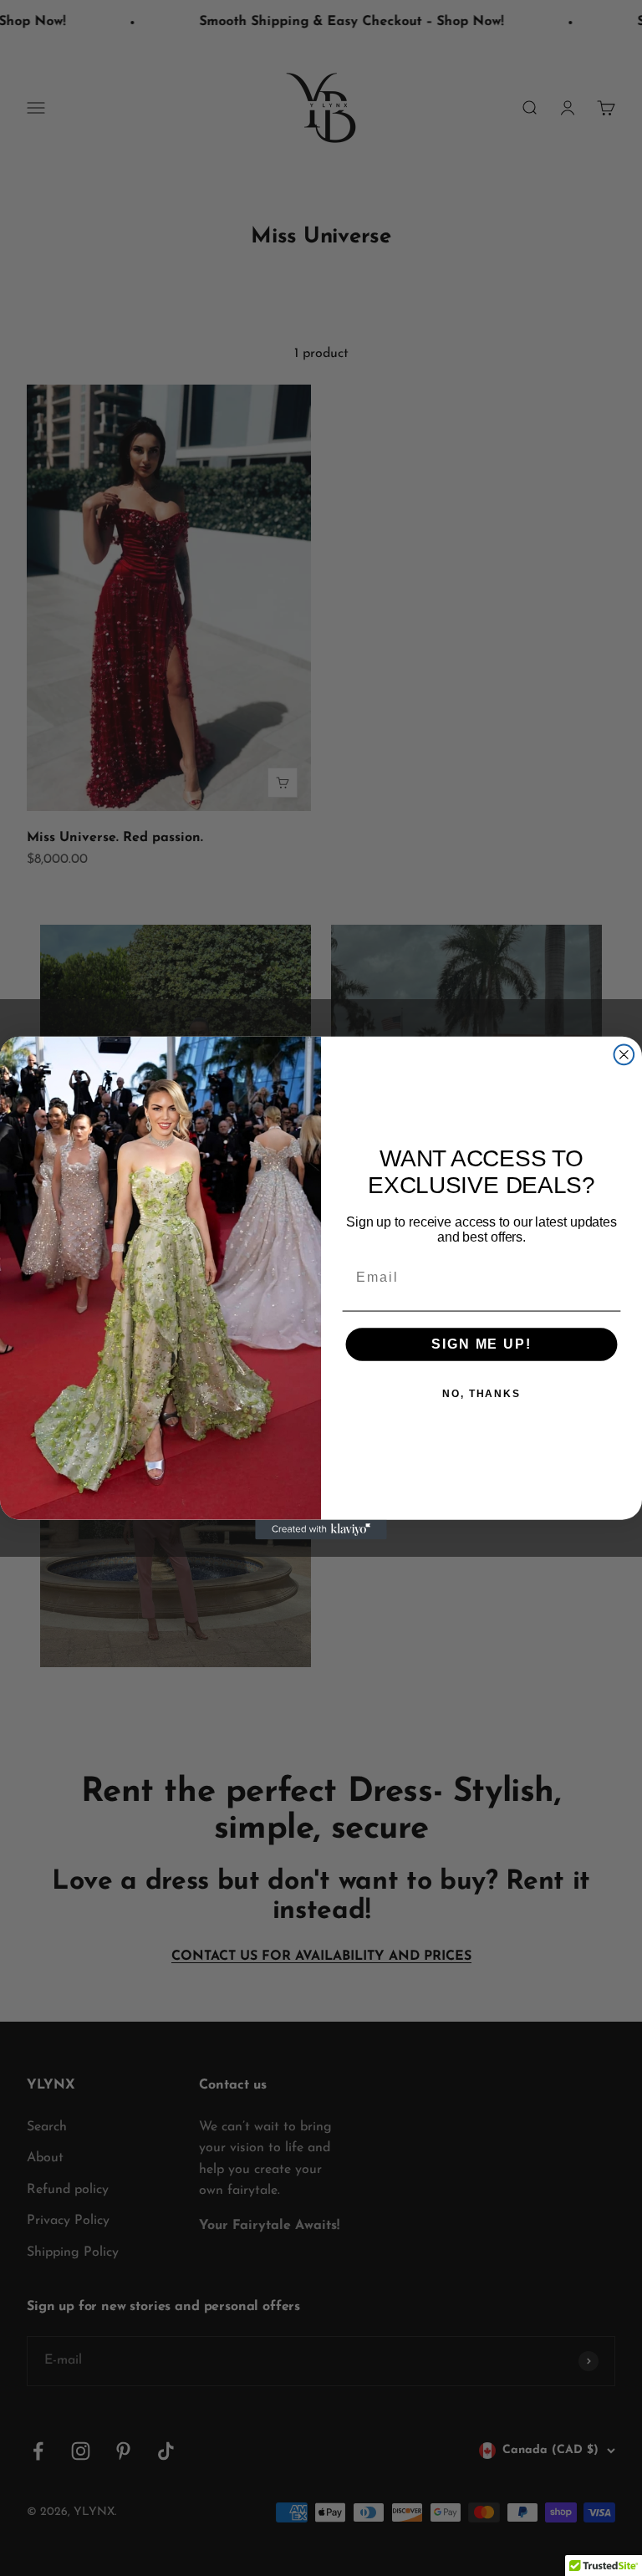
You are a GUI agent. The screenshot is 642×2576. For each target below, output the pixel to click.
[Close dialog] (624, 1055)
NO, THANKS (481, 1394)
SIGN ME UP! (481, 1344)
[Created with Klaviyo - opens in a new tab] (321, 1529)
